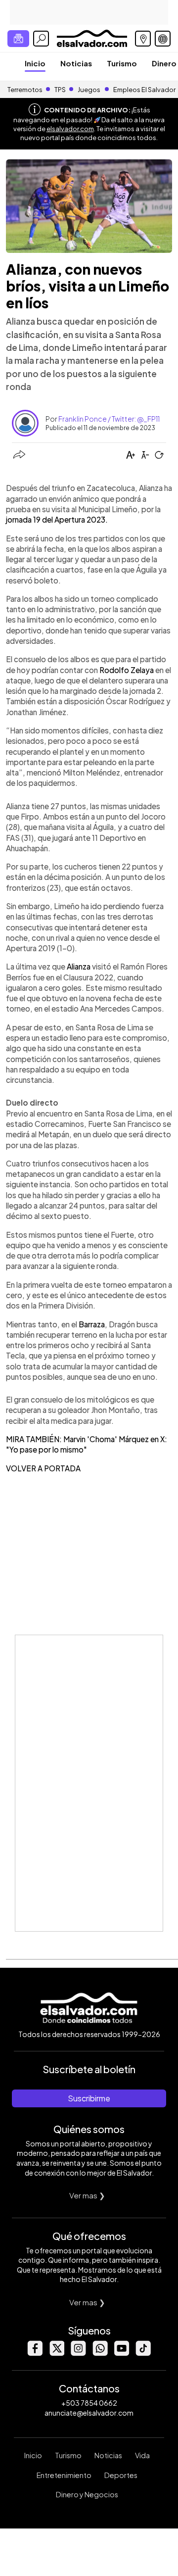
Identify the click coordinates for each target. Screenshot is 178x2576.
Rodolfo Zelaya (127, 670)
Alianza (79, 966)
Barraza (92, 1324)
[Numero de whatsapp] (100, 2353)
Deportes (121, 2475)
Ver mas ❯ (87, 2195)
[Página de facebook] (35, 2353)
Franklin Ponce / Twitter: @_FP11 (109, 419)
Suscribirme (89, 2098)
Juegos (89, 90)
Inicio (35, 63)
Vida (142, 2455)
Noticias (76, 63)
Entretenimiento (64, 2475)
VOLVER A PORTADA (43, 1468)
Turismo (122, 63)
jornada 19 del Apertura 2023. (57, 519)
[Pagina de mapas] (143, 39)
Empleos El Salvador (144, 90)
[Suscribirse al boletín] (18, 39)
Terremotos (25, 90)
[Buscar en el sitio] (41, 39)
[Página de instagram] (78, 2353)
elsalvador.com (70, 129)
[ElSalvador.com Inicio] (92, 37)
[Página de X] (56, 2353)
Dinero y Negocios (87, 2494)
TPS (60, 90)
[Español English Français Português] (163, 39)
